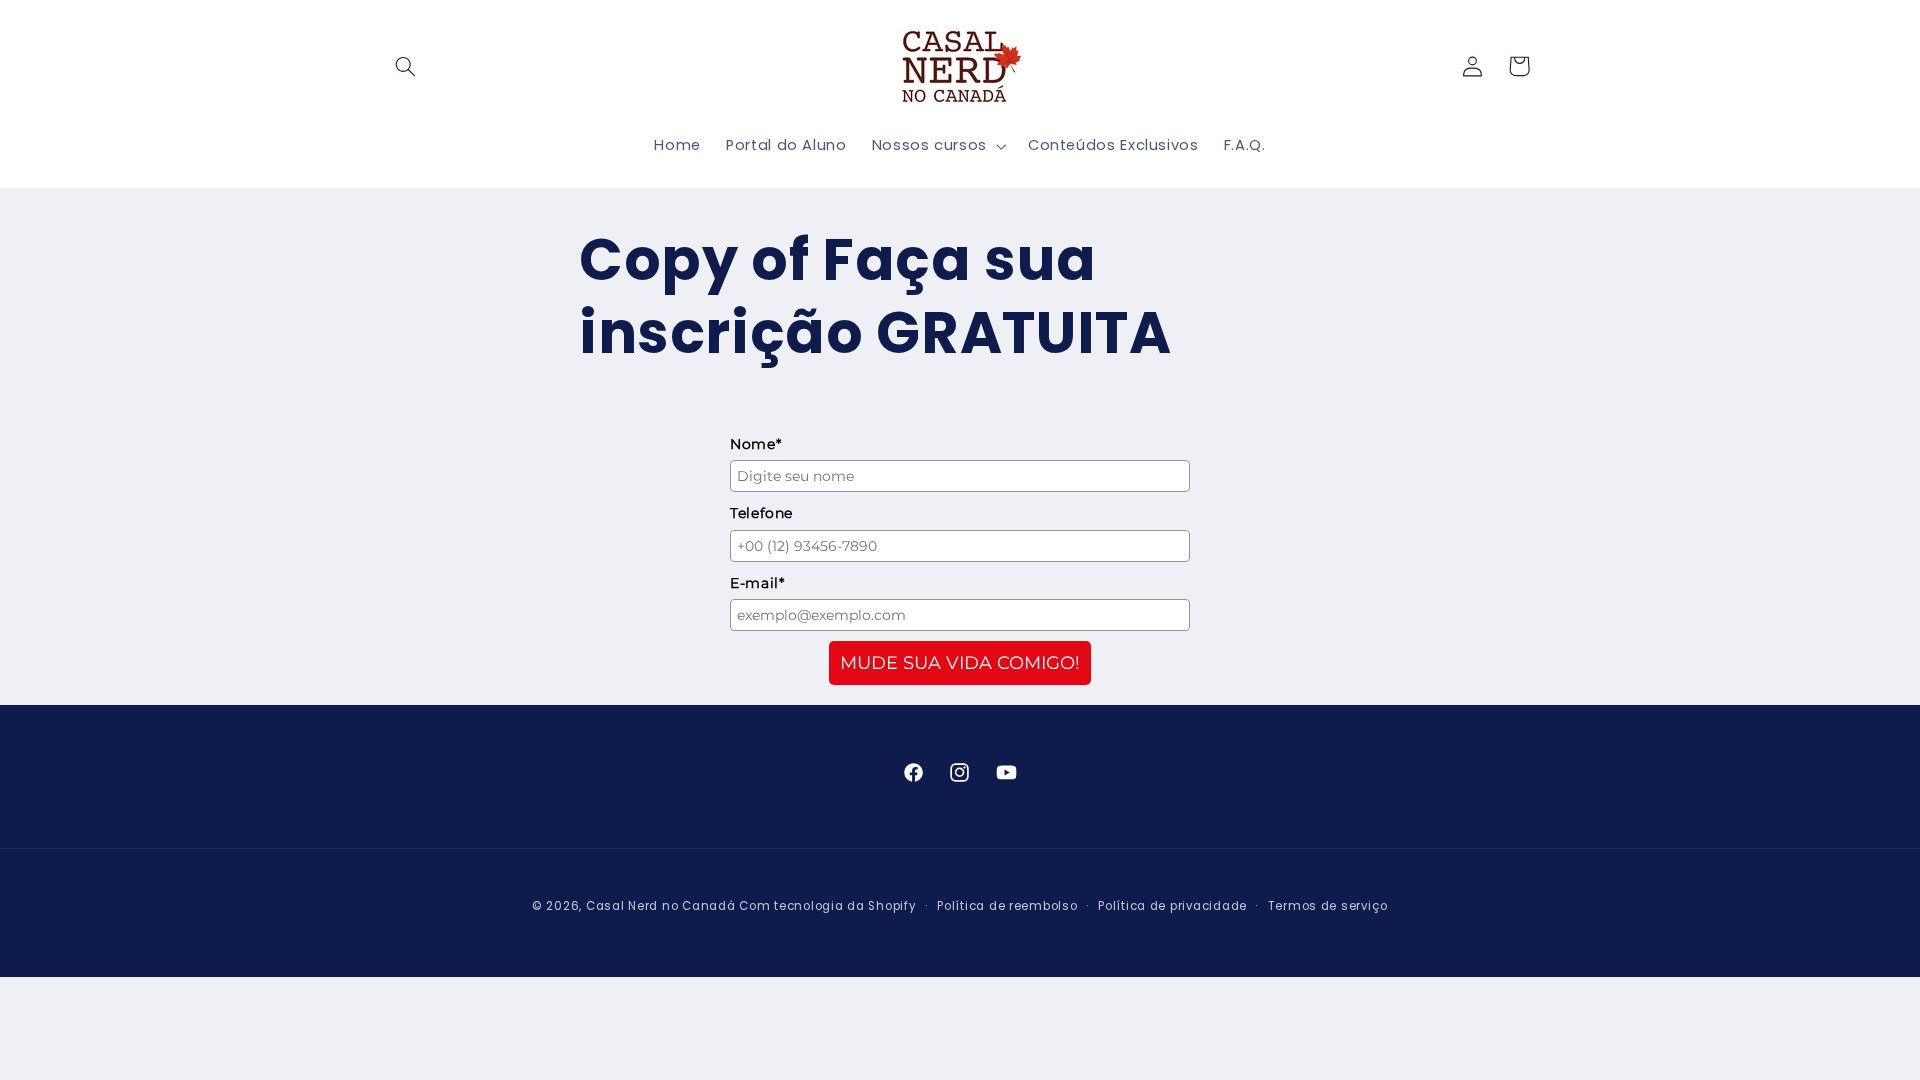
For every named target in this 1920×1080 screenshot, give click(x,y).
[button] (406, 66)
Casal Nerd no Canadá (661, 906)
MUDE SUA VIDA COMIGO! (960, 663)
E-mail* (757, 583)
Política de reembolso (1007, 906)
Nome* (755, 444)
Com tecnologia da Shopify (827, 906)
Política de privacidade (1172, 906)
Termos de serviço (1328, 906)
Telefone (761, 513)
